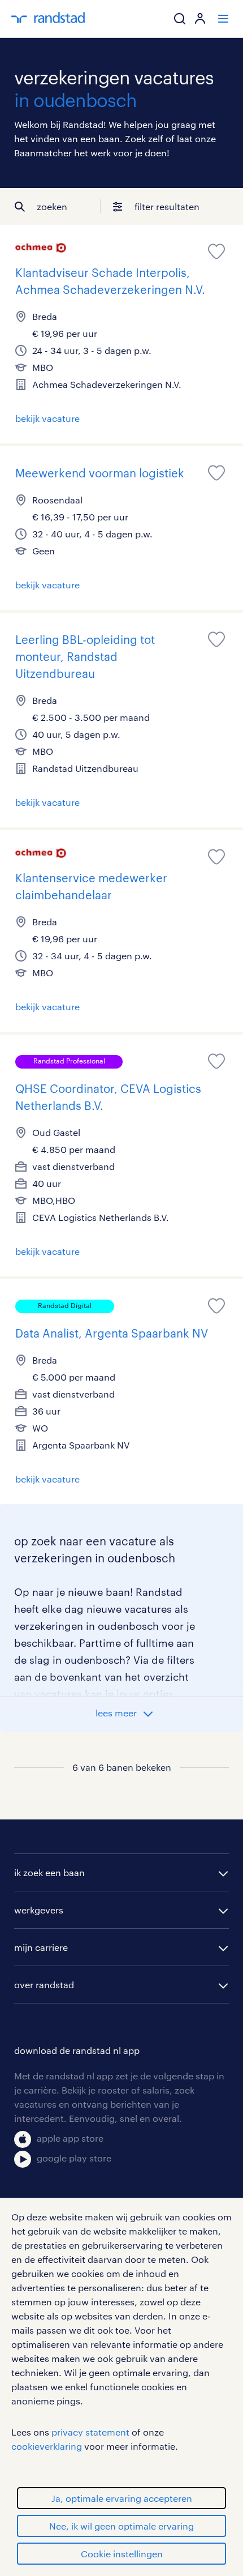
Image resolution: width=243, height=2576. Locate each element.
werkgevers (39, 1910)
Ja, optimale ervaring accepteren (122, 2498)
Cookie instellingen (122, 2554)
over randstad (44, 1985)
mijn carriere (41, 1947)
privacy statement (90, 2432)
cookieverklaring (47, 2446)
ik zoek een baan (49, 1872)
